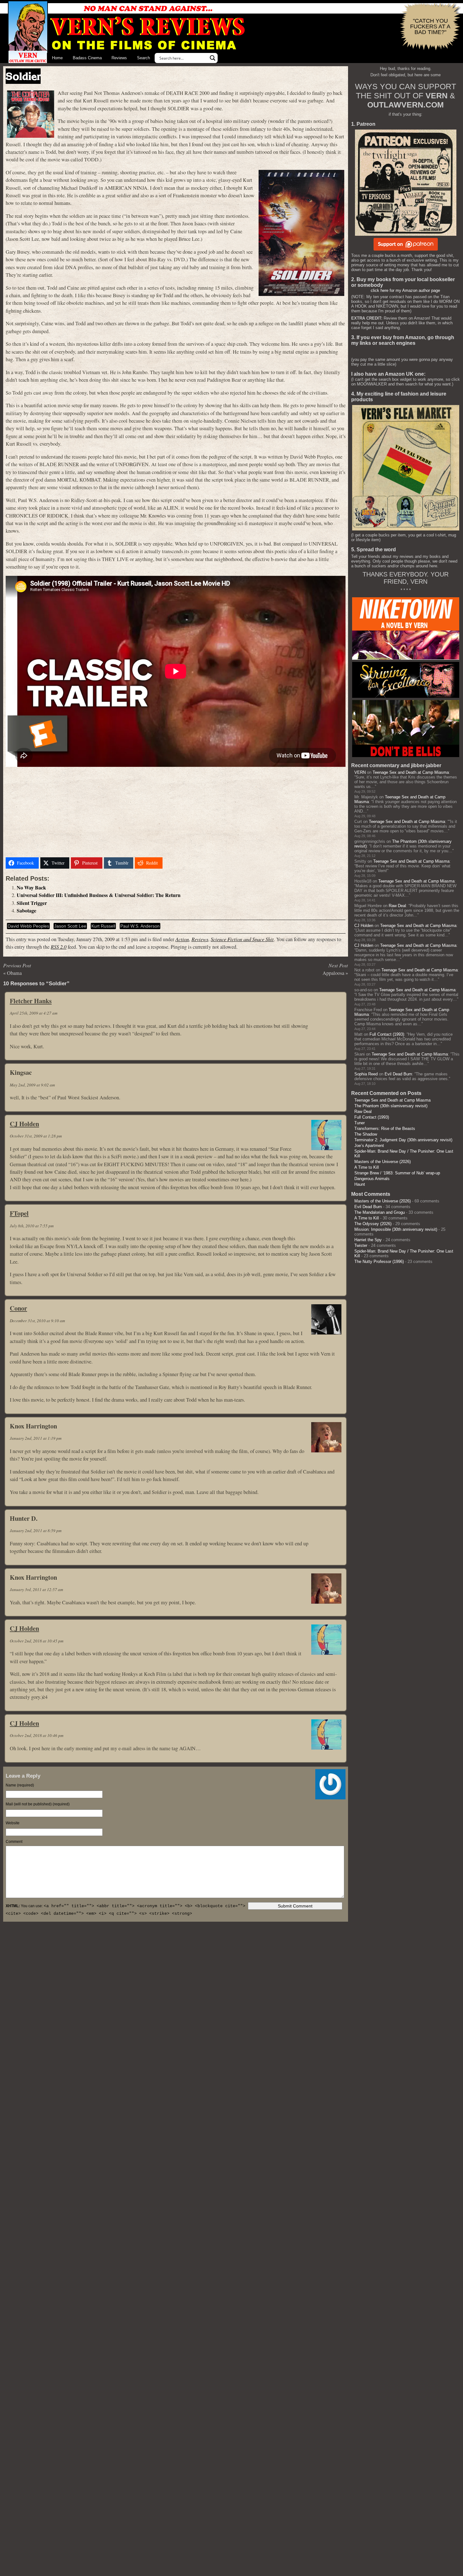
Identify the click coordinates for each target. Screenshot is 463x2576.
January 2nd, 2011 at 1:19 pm (36, 1438)
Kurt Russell (103, 926)
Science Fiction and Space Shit (242, 939)
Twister (361, 1245)
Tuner (360, 1123)
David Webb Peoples (28, 926)
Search (143, 58)
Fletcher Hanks (31, 1001)
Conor (18, 1308)
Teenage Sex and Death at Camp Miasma (411, 772)
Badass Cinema (87, 58)
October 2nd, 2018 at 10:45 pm (37, 1641)
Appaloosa (333, 973)
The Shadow (366, 1134)
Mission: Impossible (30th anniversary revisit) (396, 1229)
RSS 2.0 (59, 947)
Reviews (119, 58)
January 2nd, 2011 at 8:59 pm (36, 1531)
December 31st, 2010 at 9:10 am (37, 1321)
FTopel (19, 1213)
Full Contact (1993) (387, 1034)
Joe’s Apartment (369, 1146)
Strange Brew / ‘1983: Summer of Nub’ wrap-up (397, 1173)
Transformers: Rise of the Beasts (385, 1129)
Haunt (360, 1184)
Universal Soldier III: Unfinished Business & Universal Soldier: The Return (99, 895)
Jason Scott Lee (70, 926)
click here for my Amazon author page (405, 290)
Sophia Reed (366, 1074)
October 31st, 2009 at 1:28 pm (36, 1136)
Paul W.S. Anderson (140, 926)
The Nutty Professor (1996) (379, 1262)
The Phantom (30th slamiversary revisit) (391, 1106)
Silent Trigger (32, 903)
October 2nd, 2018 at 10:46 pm (37, 1735)
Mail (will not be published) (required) (38, 1804)
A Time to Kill (367, 1167)
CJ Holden (24, 1124)
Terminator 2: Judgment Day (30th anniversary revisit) (403, 1140)
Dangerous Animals (372, 1179)
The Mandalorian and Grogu (380, 1212)
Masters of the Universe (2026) (383, 1162)
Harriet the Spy (368, 1240)
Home (57, 58)
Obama (14, 973)
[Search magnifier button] (213, 58)
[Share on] (172, 863)
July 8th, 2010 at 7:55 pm (32, 1226)
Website (13, 1823)
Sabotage (26, 911)
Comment (14, 1842)
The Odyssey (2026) (373, 1224)
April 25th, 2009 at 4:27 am (34, 1013)
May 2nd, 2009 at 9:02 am (32, 1085)
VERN (360, 772)
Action (182, 939)
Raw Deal (397, 906)
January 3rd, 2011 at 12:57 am (36, 1589)
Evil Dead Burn (398, 1074)
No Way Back (31, 888)
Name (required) (20, 1785)
